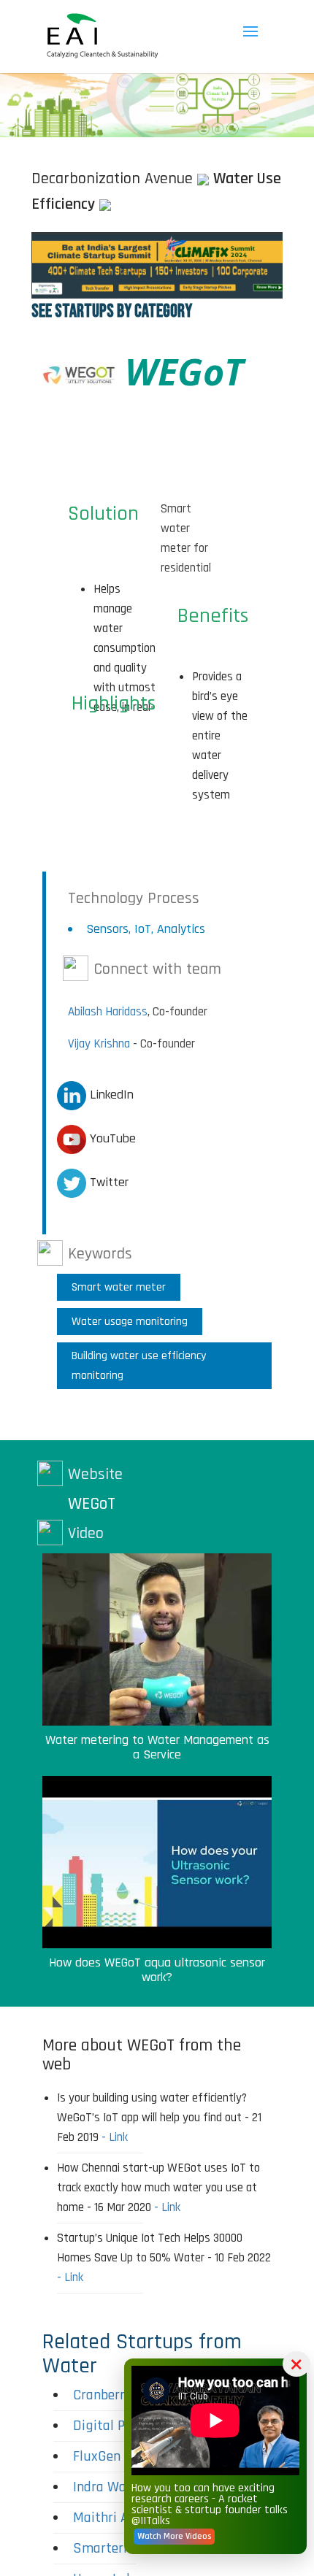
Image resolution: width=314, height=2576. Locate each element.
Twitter (107, 1182)
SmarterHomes (118, 2548)
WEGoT (92, 1504)
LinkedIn (110, 1095)
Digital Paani (112, 2426)
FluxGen (97, 2456)
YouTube (111, 1138)
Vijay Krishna (99, 1044)
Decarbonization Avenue (112, 179)
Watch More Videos (174, 2536)
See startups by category (112, 311)
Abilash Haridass (108, 1012)
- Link (115, 2137)
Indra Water (108, 2487)
